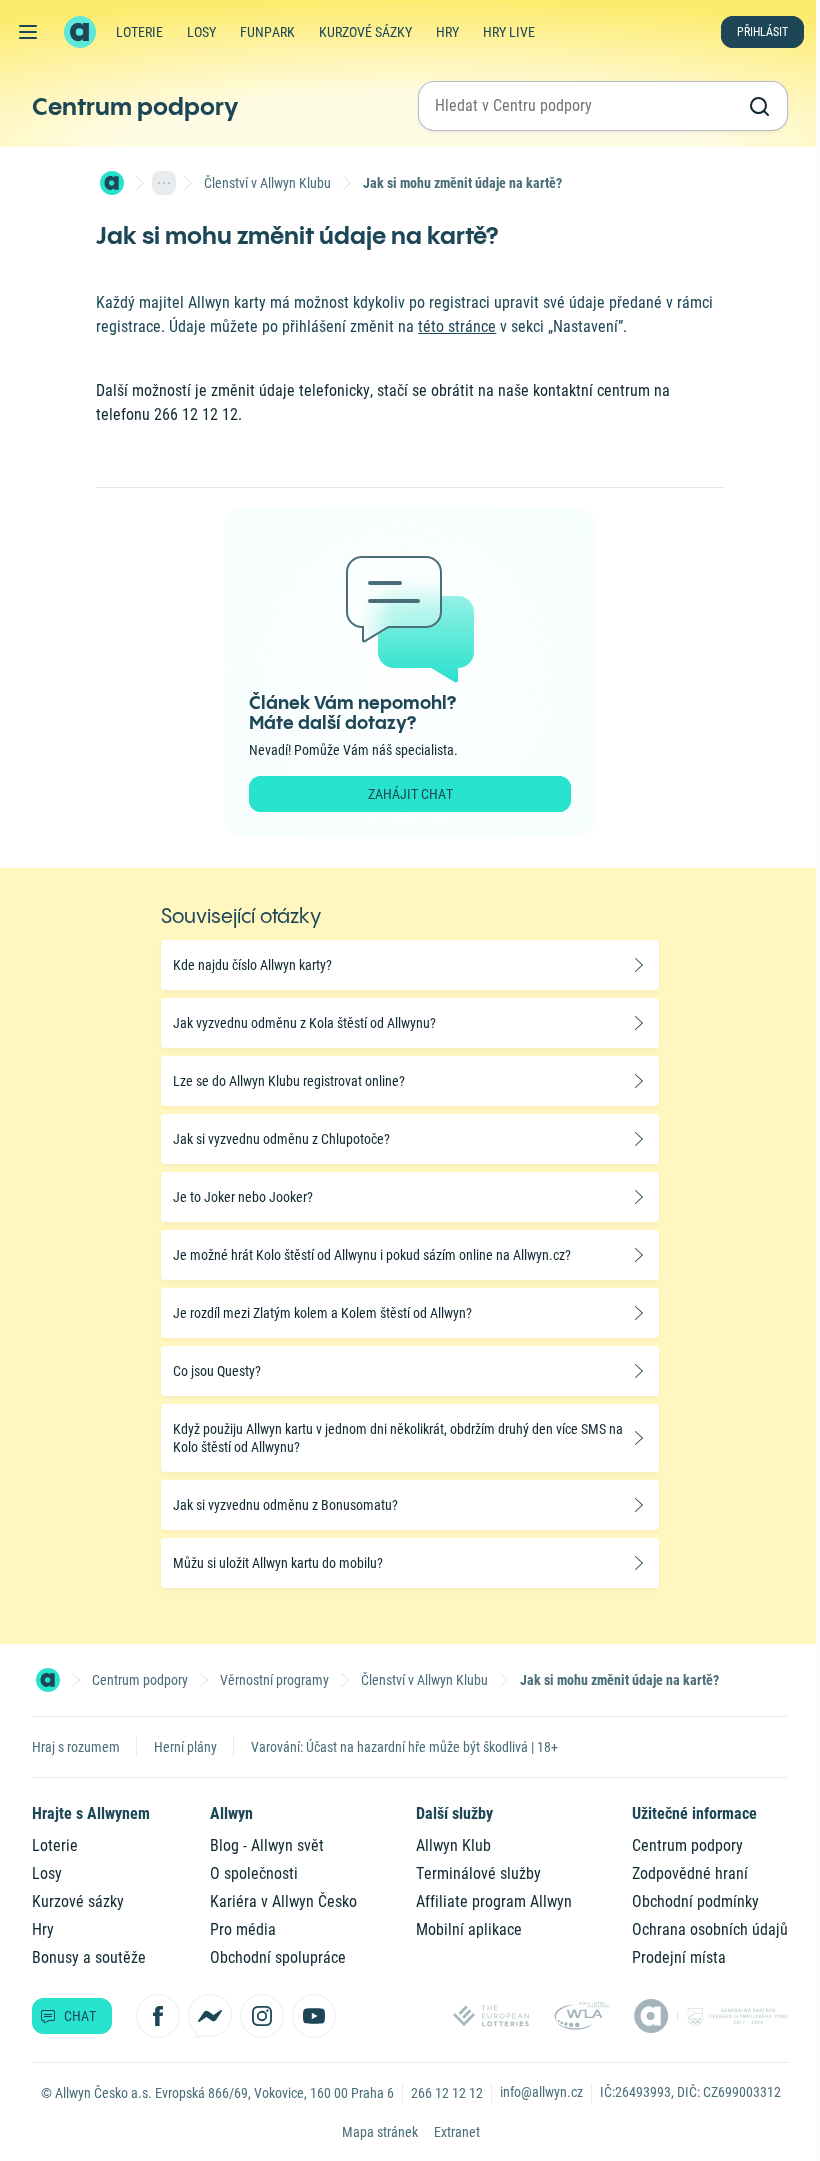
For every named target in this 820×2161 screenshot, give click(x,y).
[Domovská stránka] (112, 183)
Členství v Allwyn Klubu (267, 183)
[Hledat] (759, 106)
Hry (447, 32)
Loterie (139, 32)
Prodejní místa (679, 1957)
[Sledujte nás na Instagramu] (262, 2016)
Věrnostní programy (274, 1680)
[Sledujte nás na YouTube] (314, 2016)
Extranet (457, 2132)
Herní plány (185, 1747)
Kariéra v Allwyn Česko (283, 1901)
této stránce (457, 326)
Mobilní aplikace (469, 1929)
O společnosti (254, 1873)
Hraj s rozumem (76, 1747)
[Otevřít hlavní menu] (28, 32)
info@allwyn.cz (541, 2092)
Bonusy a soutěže (89, 1957)
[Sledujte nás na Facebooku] (158, 2016)
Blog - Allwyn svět (267, 1845)
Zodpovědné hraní (690, 1873)
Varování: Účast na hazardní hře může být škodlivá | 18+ (404, 1747)
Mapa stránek (380, 2132)
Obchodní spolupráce (278, 1957)
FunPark (267, 32)
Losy (201, 32)
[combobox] (585, 106)
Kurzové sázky (365, 32)
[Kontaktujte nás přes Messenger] (210, 2016)
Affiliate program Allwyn (494, 1901)
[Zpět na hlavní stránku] (80, 32)
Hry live (509, 32)
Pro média (243, 1929)
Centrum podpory (135, 106)
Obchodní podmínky (695, 1901)
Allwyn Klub (453, 1845)
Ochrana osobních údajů (710, 1929)
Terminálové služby (478, 1873)
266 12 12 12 (447, 2093)
